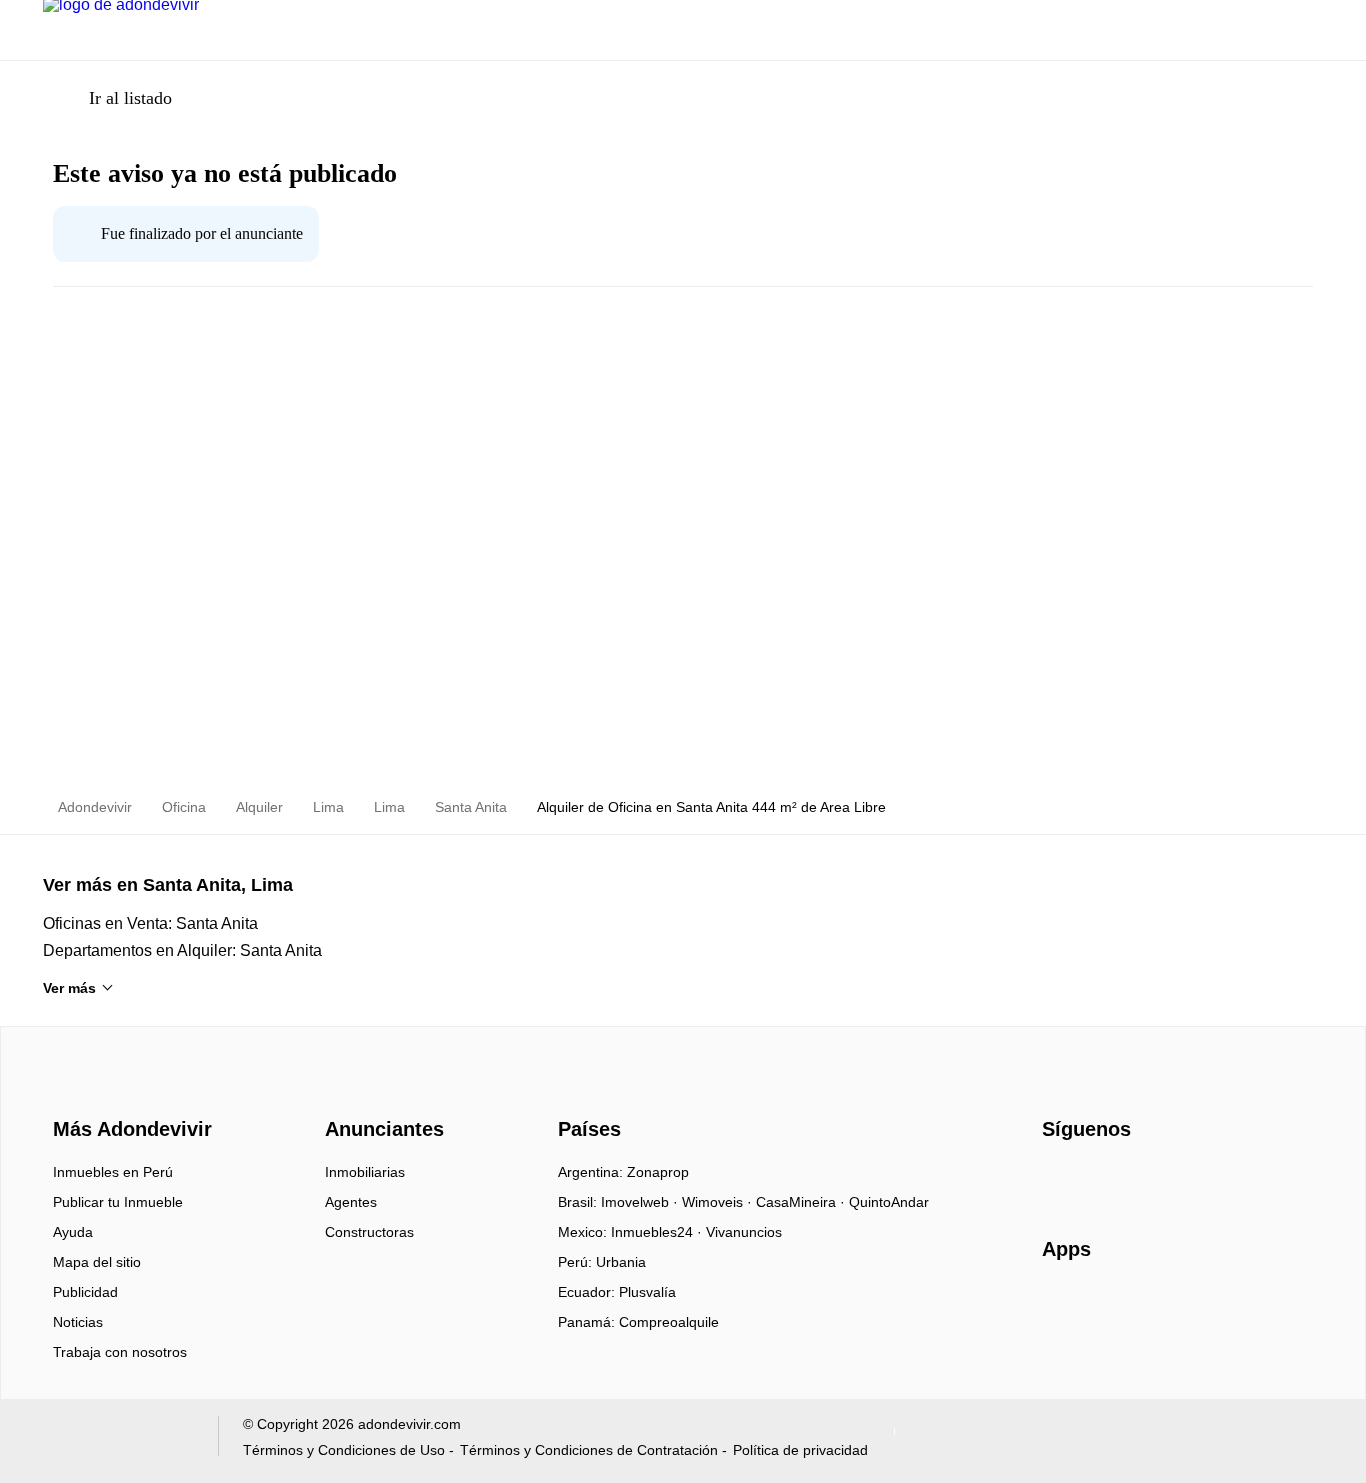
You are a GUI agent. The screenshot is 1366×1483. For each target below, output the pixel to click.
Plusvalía (647, 1292)
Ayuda (73, 1232)
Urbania (621, 1262)
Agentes (351, 1202)
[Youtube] (1124, 1179)
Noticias (78, 1322)
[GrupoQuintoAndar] (118, 1440)
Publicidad (85, 1292)
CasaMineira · (802, 1202)
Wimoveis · (719, 1202)
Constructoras (369, 1232)
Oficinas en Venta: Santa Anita (150, 923)
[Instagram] (1091, 1179)
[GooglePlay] (1241, 1307)
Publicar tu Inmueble (118, 1202)
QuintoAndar (889, 1202)
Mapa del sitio (97, 1262)
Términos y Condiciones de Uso (344, 1450)
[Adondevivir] (128, 1094)
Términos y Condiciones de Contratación (589, 1450)
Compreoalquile (669, 1322)
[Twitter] (1157, 1179)
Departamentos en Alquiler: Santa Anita (182, 950)
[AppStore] (1106, 1307)
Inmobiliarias (365, 1172)
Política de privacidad (800, 1450)
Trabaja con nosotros (120, 1352)
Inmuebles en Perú (113, 1172)
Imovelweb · (641, 1202)
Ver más (69, 988)
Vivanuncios (744, 1232)
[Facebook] (1058, 1179)
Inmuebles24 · (658, 1232)
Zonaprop (658, 1172)
